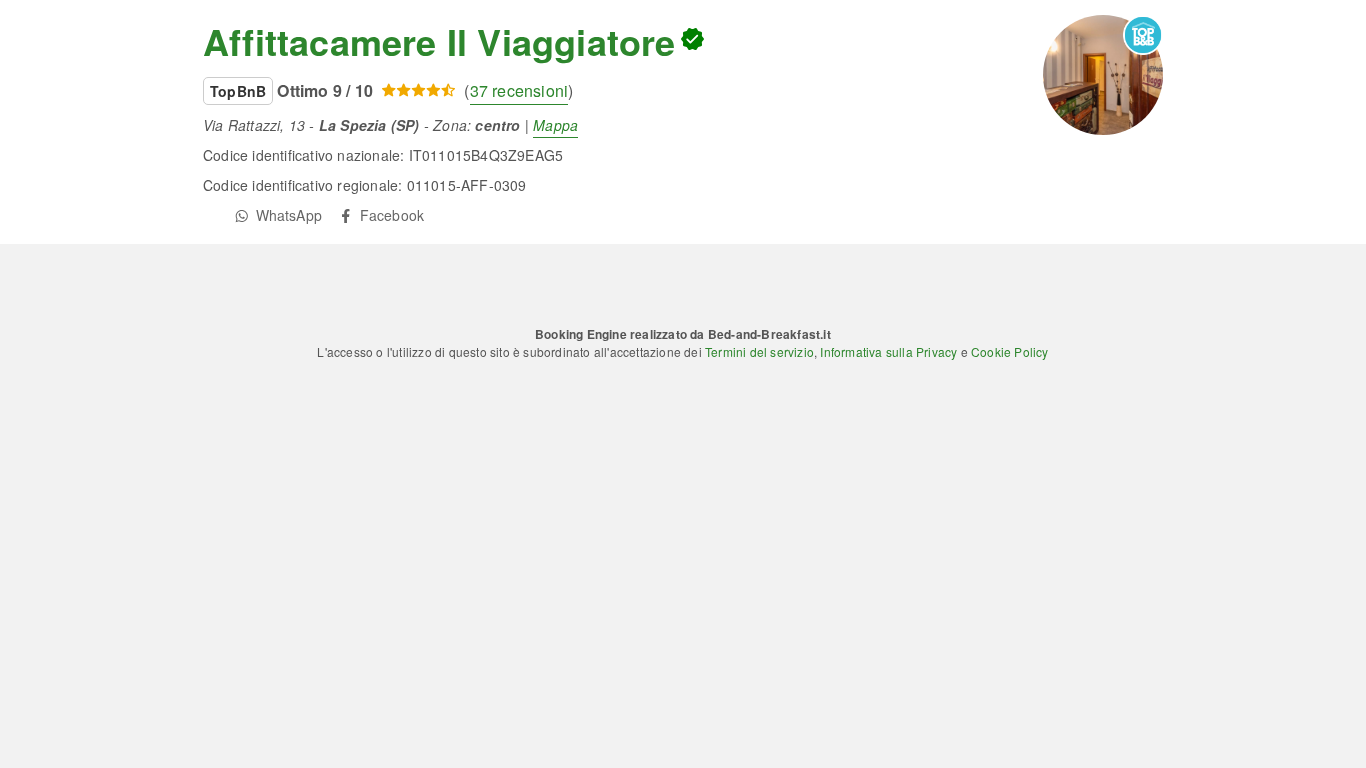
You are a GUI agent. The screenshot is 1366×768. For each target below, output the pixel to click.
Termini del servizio (759, 351)
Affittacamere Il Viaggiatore (439, 41)
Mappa (555, 125)
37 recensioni (519, 90)
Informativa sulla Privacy (888, 351)
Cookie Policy (1010, 351)
